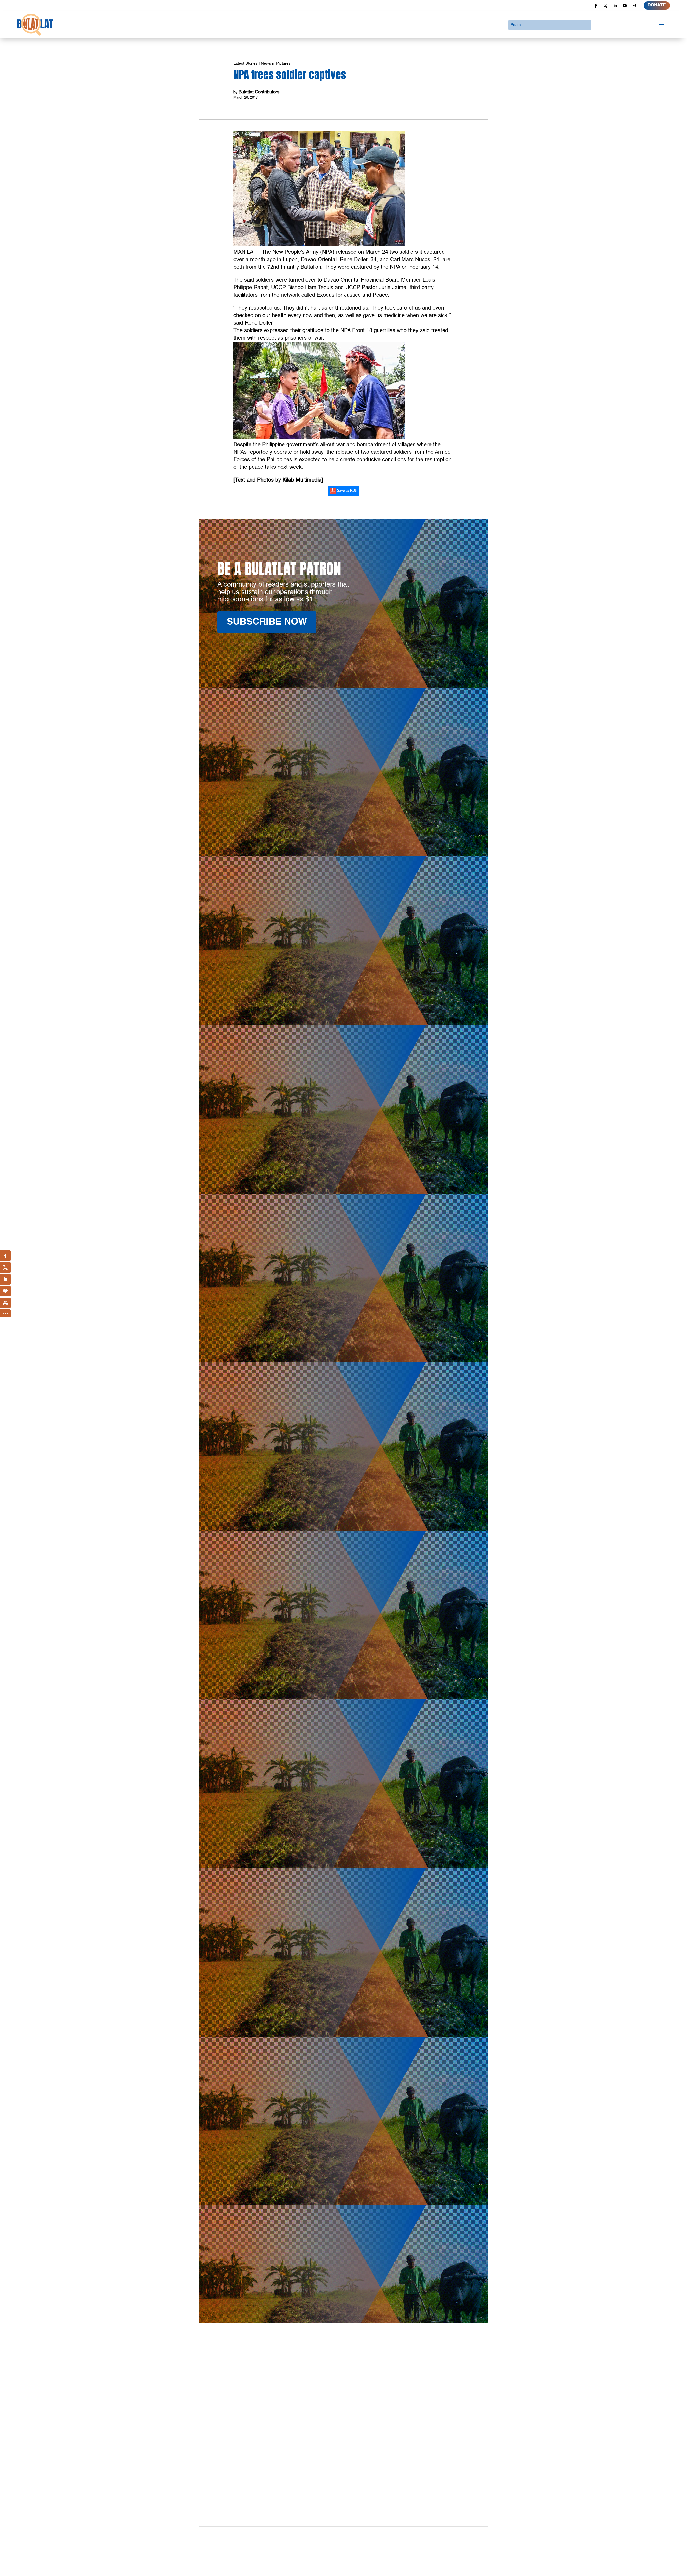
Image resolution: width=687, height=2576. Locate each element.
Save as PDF (347, 491)
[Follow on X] (605, 6)
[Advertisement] (343, 2458)
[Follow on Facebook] (596, 6)
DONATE (657, 5)
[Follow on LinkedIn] (615, 6)
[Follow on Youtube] (625, 6)
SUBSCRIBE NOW (267, 622)
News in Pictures (276, 63)
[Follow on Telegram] (634, 6)
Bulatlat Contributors (259, 92)
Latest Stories (246, 63)
